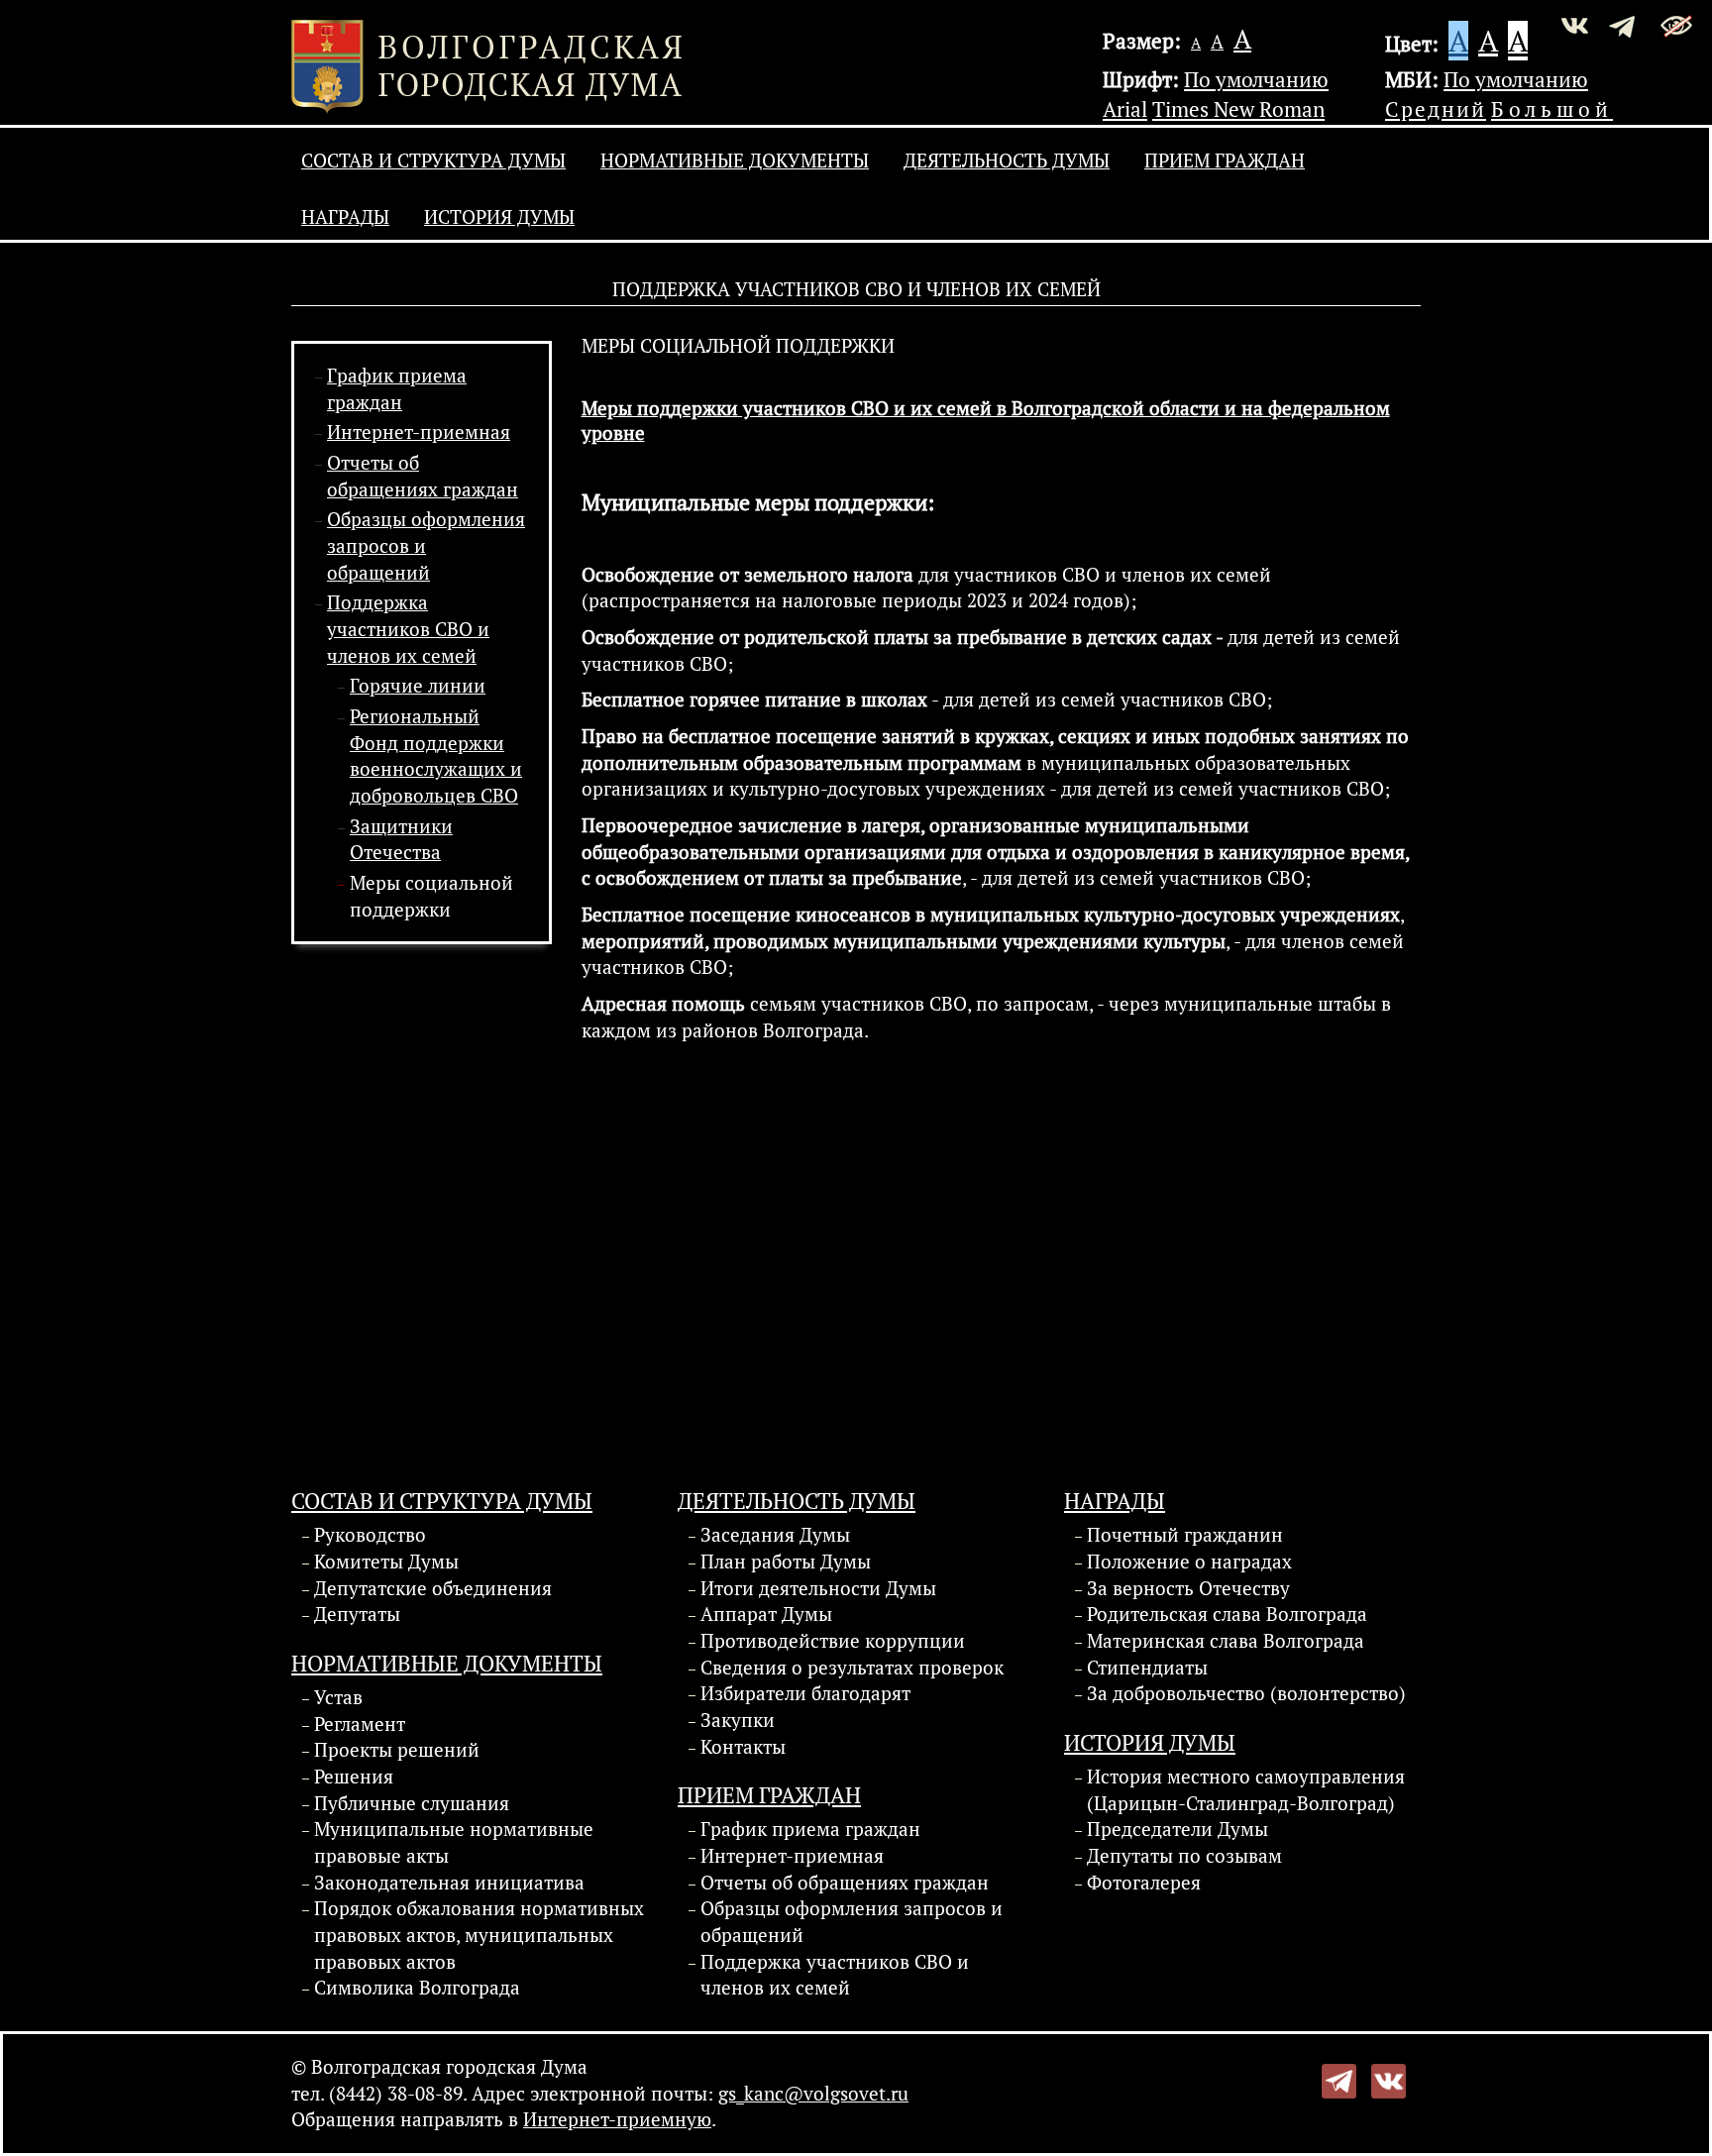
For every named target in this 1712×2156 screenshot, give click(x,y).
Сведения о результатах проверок (852, 1668)
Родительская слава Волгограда (1227, 1614)
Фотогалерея (1144, 1883)
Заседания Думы (775, 1535)
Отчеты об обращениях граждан (845, 1883)
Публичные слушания (412, 1803)
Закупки (738, 1720)
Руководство (370, 1535)
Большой (1552, 109)
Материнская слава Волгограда (1226, 1641)
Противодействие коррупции (833, 1641)
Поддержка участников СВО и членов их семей (408, 629)
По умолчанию (1256, 79)
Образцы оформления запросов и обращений (852, 1922)
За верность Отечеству (1188, 1588)
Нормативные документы (735, 161)
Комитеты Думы (386, 1562)
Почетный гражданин (1185, 1535)
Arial (1125, 109)
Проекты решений (397, 1750)
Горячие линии (418, 686)
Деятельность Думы (1007, 161)
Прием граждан (1225, 161)
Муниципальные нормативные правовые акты (454, 1842)
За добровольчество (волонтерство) (1246, 1693)
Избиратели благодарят (805, 1693)
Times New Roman (1238, 109)
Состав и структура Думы (433, 161)
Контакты (743, 1747)
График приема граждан (810, 1829)
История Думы (499, 217)
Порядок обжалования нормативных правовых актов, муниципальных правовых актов (479, 1935)
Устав (338, 1697)
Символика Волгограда (417, 1988)
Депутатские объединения (433, 1588)
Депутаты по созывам (1184, 1856)
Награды (345, 217)
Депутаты (357, 1614)
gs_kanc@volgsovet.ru (813, 2094)
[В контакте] (1389, 2079)
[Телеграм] (1339, 2079)
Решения (354, 1777)
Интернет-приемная (419, 432)
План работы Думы (786, 1562)
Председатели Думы (1177, 1829)
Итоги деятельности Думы (818, 1588)
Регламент (360, 1724)
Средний (1436, 109)
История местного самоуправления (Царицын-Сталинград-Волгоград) (1246, 1790)
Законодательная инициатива (449, 1883)
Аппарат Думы (766, 1614)
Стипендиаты (1147, 1668)
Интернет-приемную (617, 2119)
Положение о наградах (1189, 1562)
